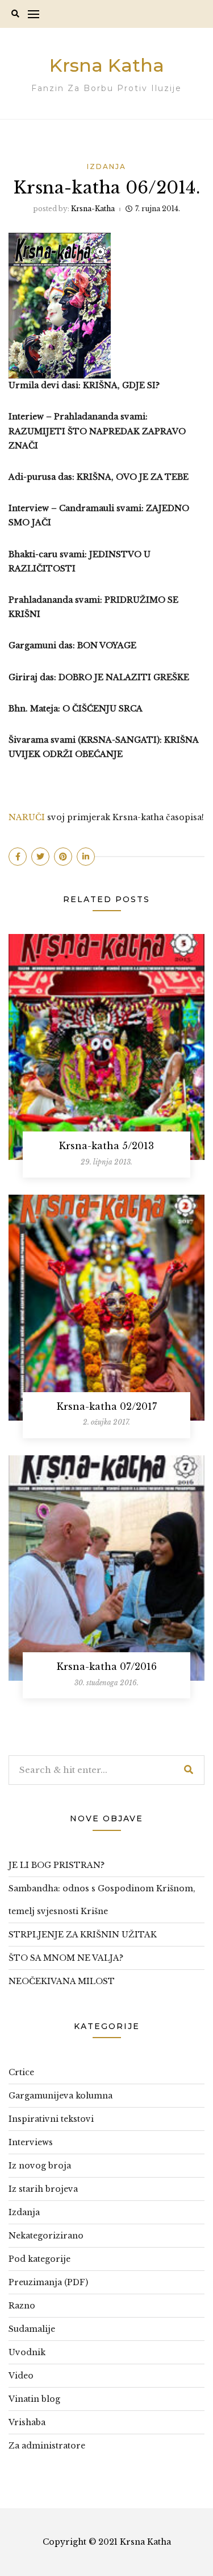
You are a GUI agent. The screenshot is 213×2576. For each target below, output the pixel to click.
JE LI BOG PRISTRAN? (57, 1865)
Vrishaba (27, 2422)
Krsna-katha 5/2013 (106, 1146)
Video (21, 2376)
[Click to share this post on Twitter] (40, 857)
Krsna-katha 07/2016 (107, 1666)
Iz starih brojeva (43, 2189)
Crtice (21, 2072)
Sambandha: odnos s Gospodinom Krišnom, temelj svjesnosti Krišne (102, 1900)
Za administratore (47, 2446)
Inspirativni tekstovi (51, 2119)
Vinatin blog (34, 2399)
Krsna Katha (107, 65)
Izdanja (106, 166)
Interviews (31, 2142)
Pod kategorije (39, 2259)
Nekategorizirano (46, 2236)
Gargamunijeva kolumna (60, 2096)
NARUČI (27, 817)
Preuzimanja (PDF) (48, 2282)
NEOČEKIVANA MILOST (62, 1981)
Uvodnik (27, 2352)
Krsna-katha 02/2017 (107, 1406)
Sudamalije (32, 2329)
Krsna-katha (93, 209)
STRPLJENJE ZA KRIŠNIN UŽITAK (83, 1935)
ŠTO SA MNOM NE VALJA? (66, 1958)
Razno (22, 2306)
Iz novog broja (40, 2166)
